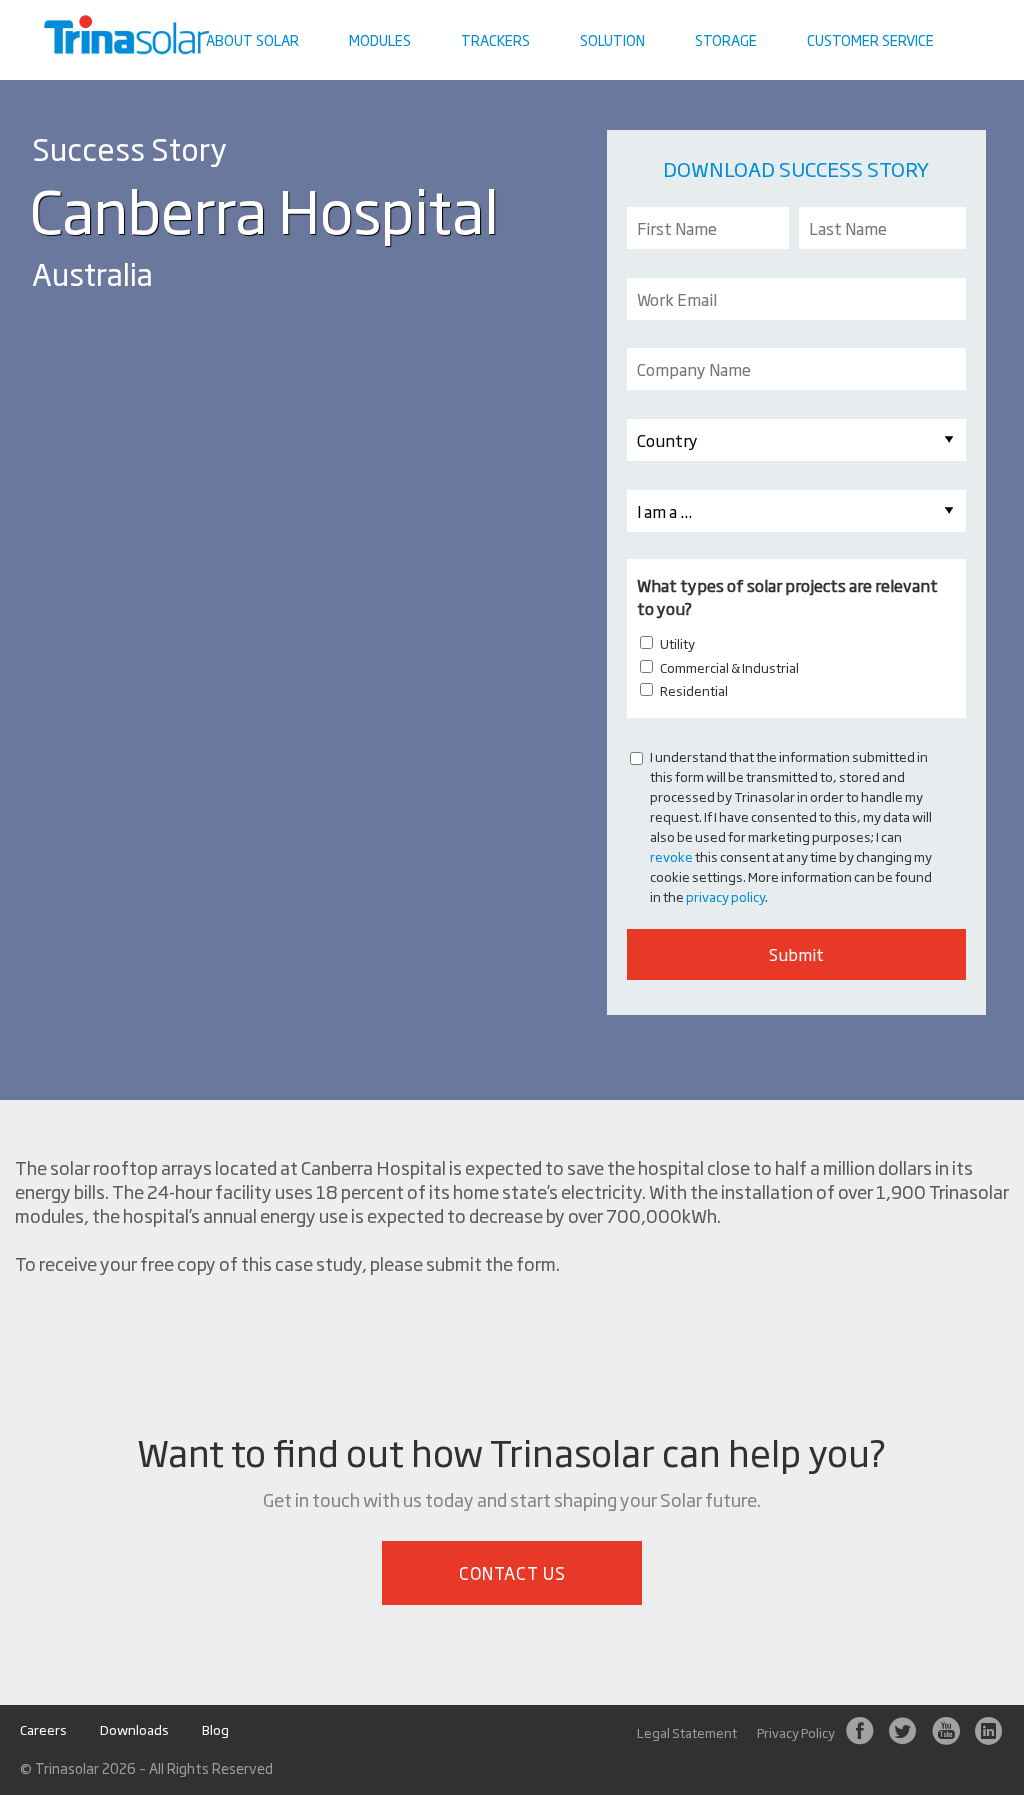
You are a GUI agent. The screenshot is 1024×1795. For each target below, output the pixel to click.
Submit (796, 954)
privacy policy (725, 896)
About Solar (252, 39)
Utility (677, 643)
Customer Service (870, 39)
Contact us (969, 15)
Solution (612, 39)
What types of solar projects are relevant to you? (787, 596)
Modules (380, 39)
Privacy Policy (796, 1732)
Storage (726, 39)
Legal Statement (687, 1732)
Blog (215, 1729)
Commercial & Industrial (729, 667)
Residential (694, 690)
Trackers (495, 39)
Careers (43, 1729)
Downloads (134, 1729)
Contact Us (512, 1572)
